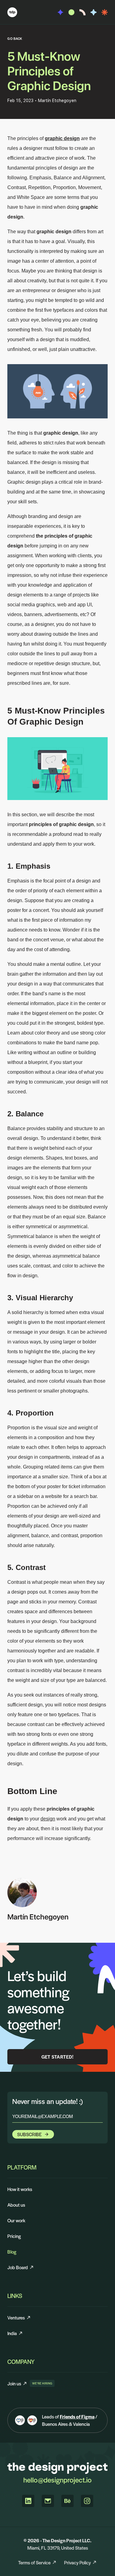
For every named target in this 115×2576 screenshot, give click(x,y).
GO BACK (15, 38)
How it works (20, 2189)
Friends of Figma (77, 2416)
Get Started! (58, 2057)
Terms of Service (34, 2562)
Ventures (16, 2317)
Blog (12, 2252)
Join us (17, 2383)
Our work (16, 2220)
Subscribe (29, 2134)
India (12, 2333)
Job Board (18, 2267)
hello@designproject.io (57, 2480)
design (48, 1819)
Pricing (14, 2236)
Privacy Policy (77, 2562)
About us (16, 2205)
